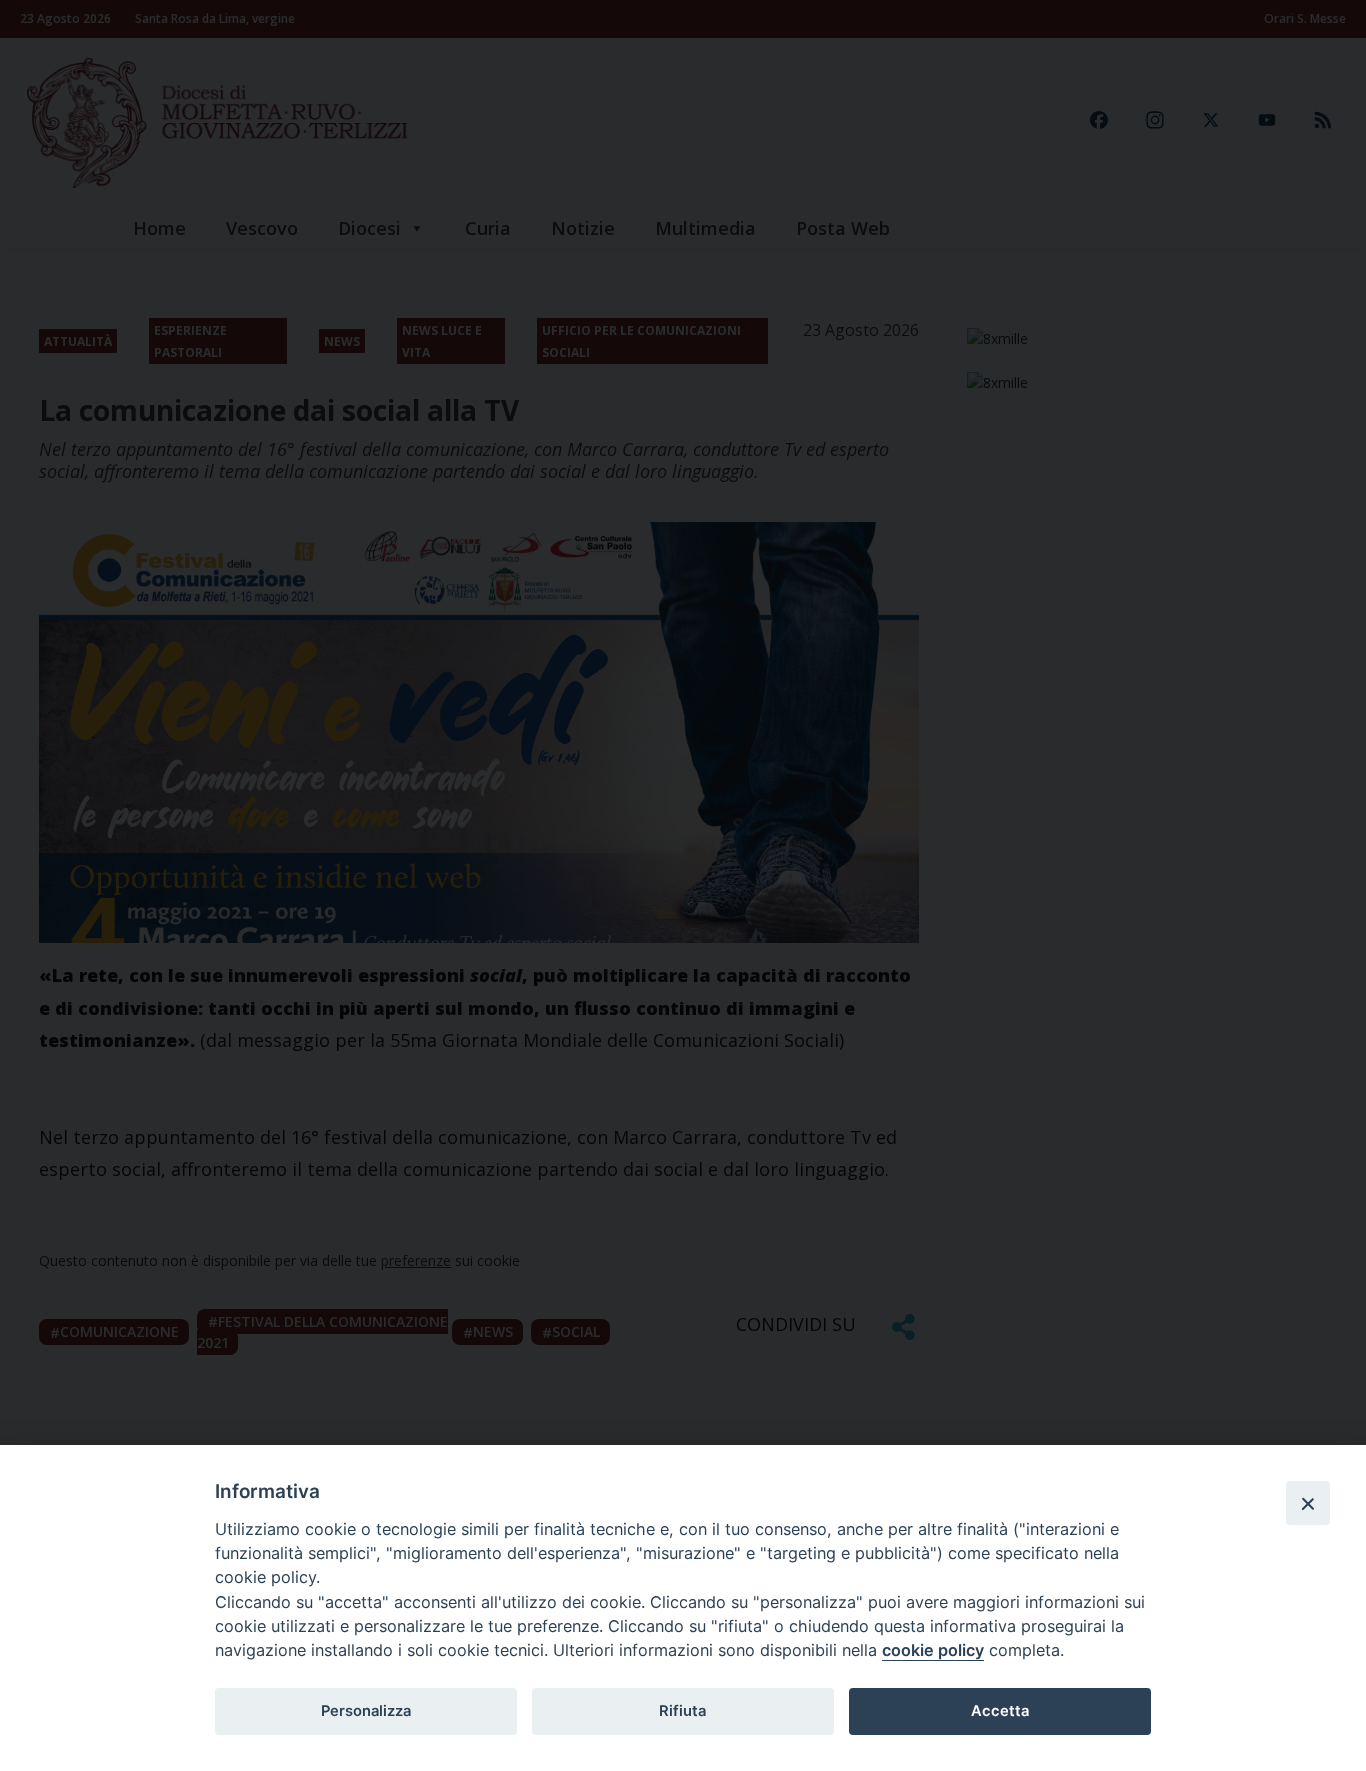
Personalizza (366, 1711)
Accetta (1000, 1711)
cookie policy (933, 1650)
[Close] (1308, 1503)
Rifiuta (682, 1711)
